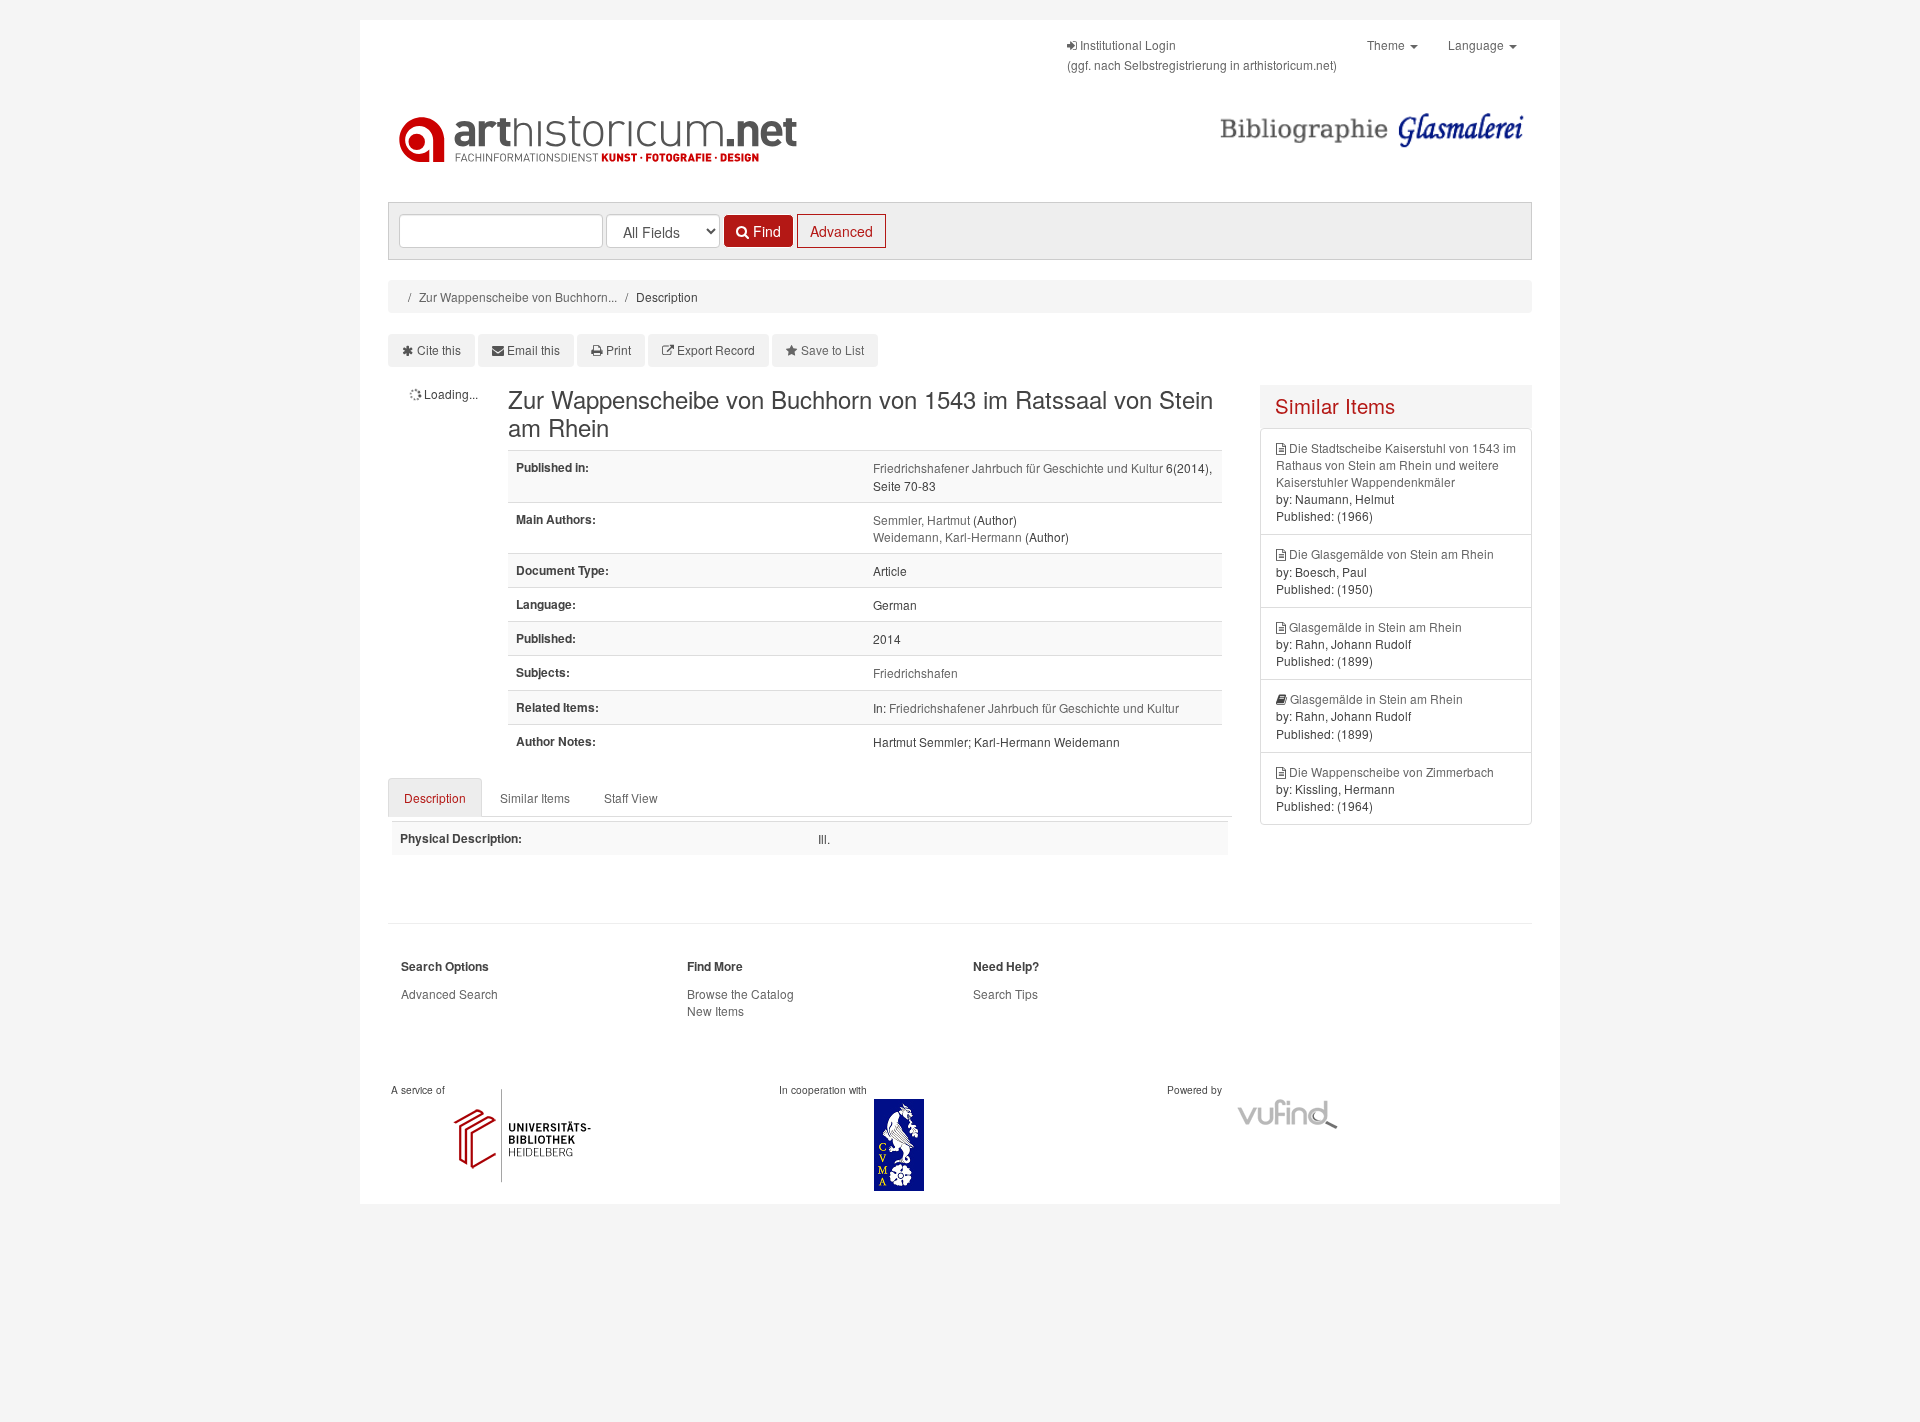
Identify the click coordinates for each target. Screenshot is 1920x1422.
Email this (533, 349)
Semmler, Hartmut (921, 519)
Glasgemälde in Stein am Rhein (1375, 626)
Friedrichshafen (915, 672)
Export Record (716, 349)
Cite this (439, 349)
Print (618, 349)
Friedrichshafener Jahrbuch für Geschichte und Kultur (1018, 467)
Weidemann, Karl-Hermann (947, 536)
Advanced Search (449, 993)
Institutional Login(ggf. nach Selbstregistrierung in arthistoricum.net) (1202, 54)
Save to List (832, 349)
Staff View (631, 797)
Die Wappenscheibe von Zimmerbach (1391, 771)
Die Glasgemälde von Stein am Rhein (1391, 553)
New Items (715, 1010)
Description (435, 797)
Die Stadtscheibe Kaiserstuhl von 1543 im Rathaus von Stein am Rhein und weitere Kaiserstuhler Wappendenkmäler (1396, 464)
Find (765, 231)
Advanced (841, 231)
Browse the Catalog (740, 993)
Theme (1387, 44)
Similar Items (535, 797)
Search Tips (1005, 993)
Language (1477, 44)
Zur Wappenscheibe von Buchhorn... (518, 296)
